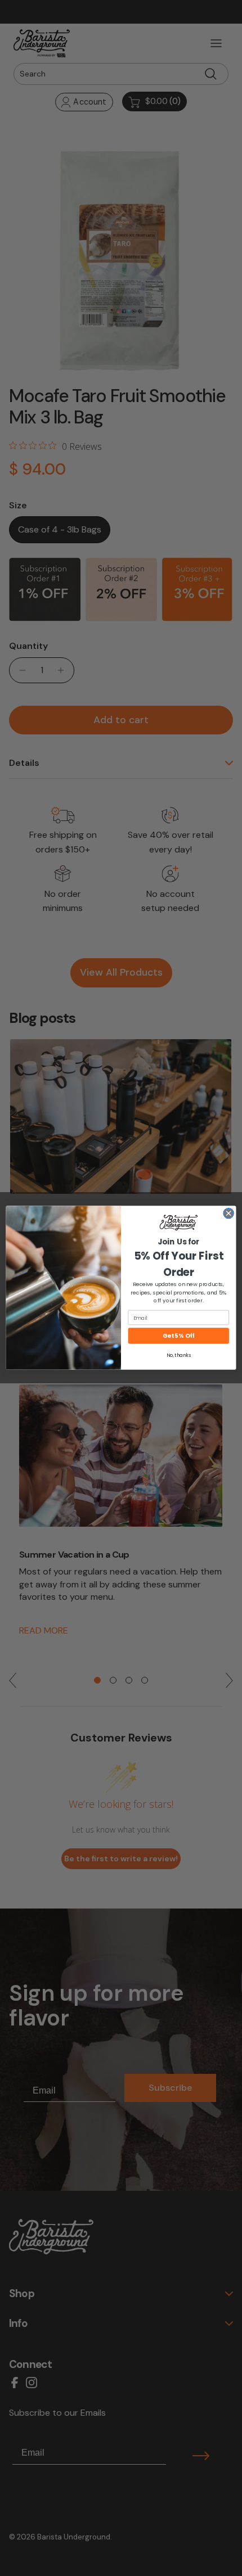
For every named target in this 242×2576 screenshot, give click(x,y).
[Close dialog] (228, 1213)
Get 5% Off (179, 1336)
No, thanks (179, 1355)
